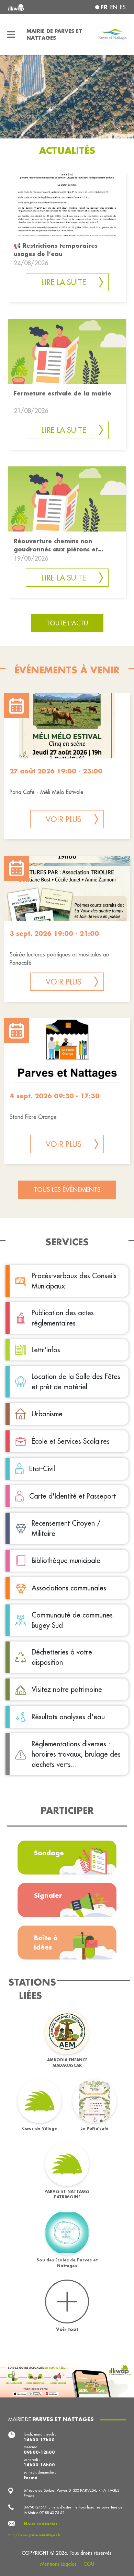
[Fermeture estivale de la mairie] (67, 350)
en (114, 7)
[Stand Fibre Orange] (67, 1051)
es (123, 7)
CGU (89, 2564)
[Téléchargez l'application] (67, 2380)
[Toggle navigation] (11, 35)
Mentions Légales (58, 2564)
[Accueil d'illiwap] (30, 7)
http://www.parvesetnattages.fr (34, 2535)
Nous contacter (41, 2524)
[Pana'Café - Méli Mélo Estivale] (67, 726)
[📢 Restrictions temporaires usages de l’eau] (67, 203)
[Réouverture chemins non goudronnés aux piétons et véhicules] (67, 498)
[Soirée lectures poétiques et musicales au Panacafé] (67, 888)
